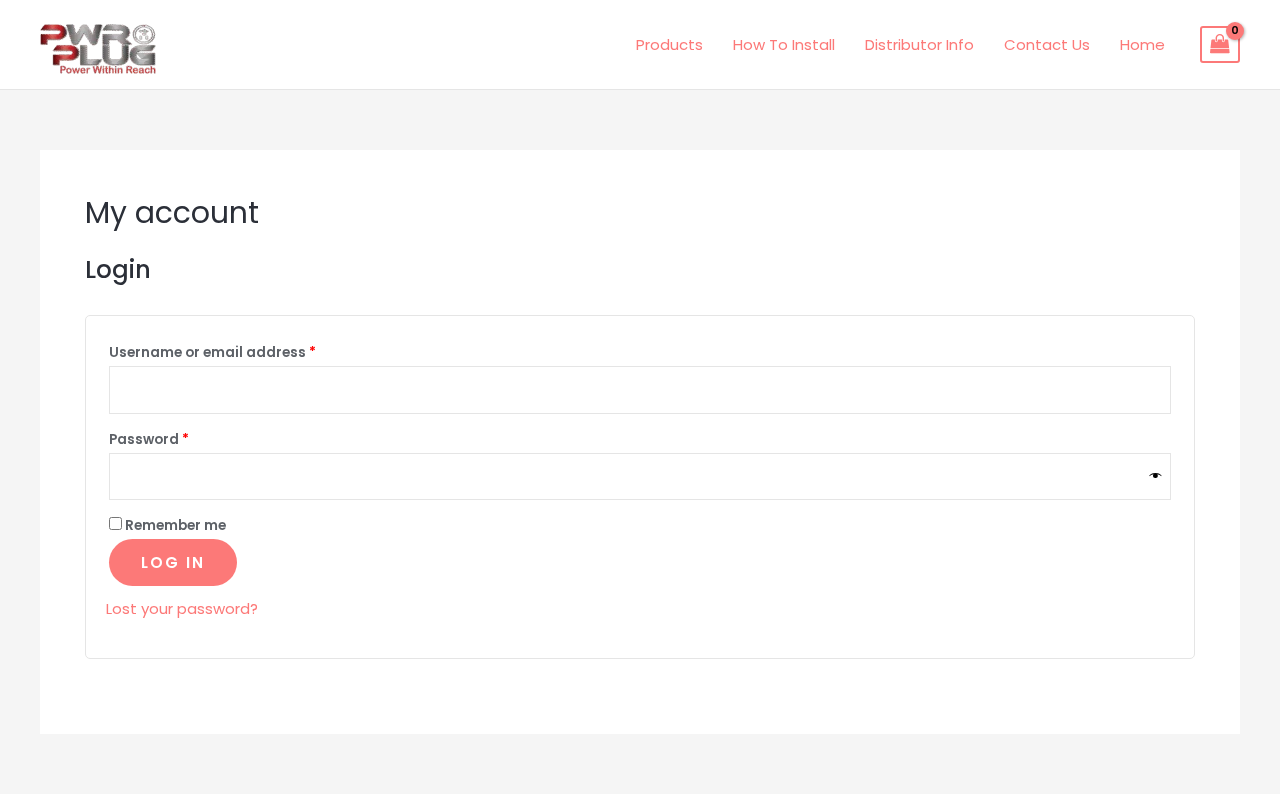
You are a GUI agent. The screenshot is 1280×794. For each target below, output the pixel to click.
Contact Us (1047, 44)
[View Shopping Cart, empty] (1220, 45)
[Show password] (1156, 476)
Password (180, 437)
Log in (173, 562)
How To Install (784, 44)
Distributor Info (919, 44)
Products (669, 44)
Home (1142, 44)
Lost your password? (182, 608)
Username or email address (244, 350)
